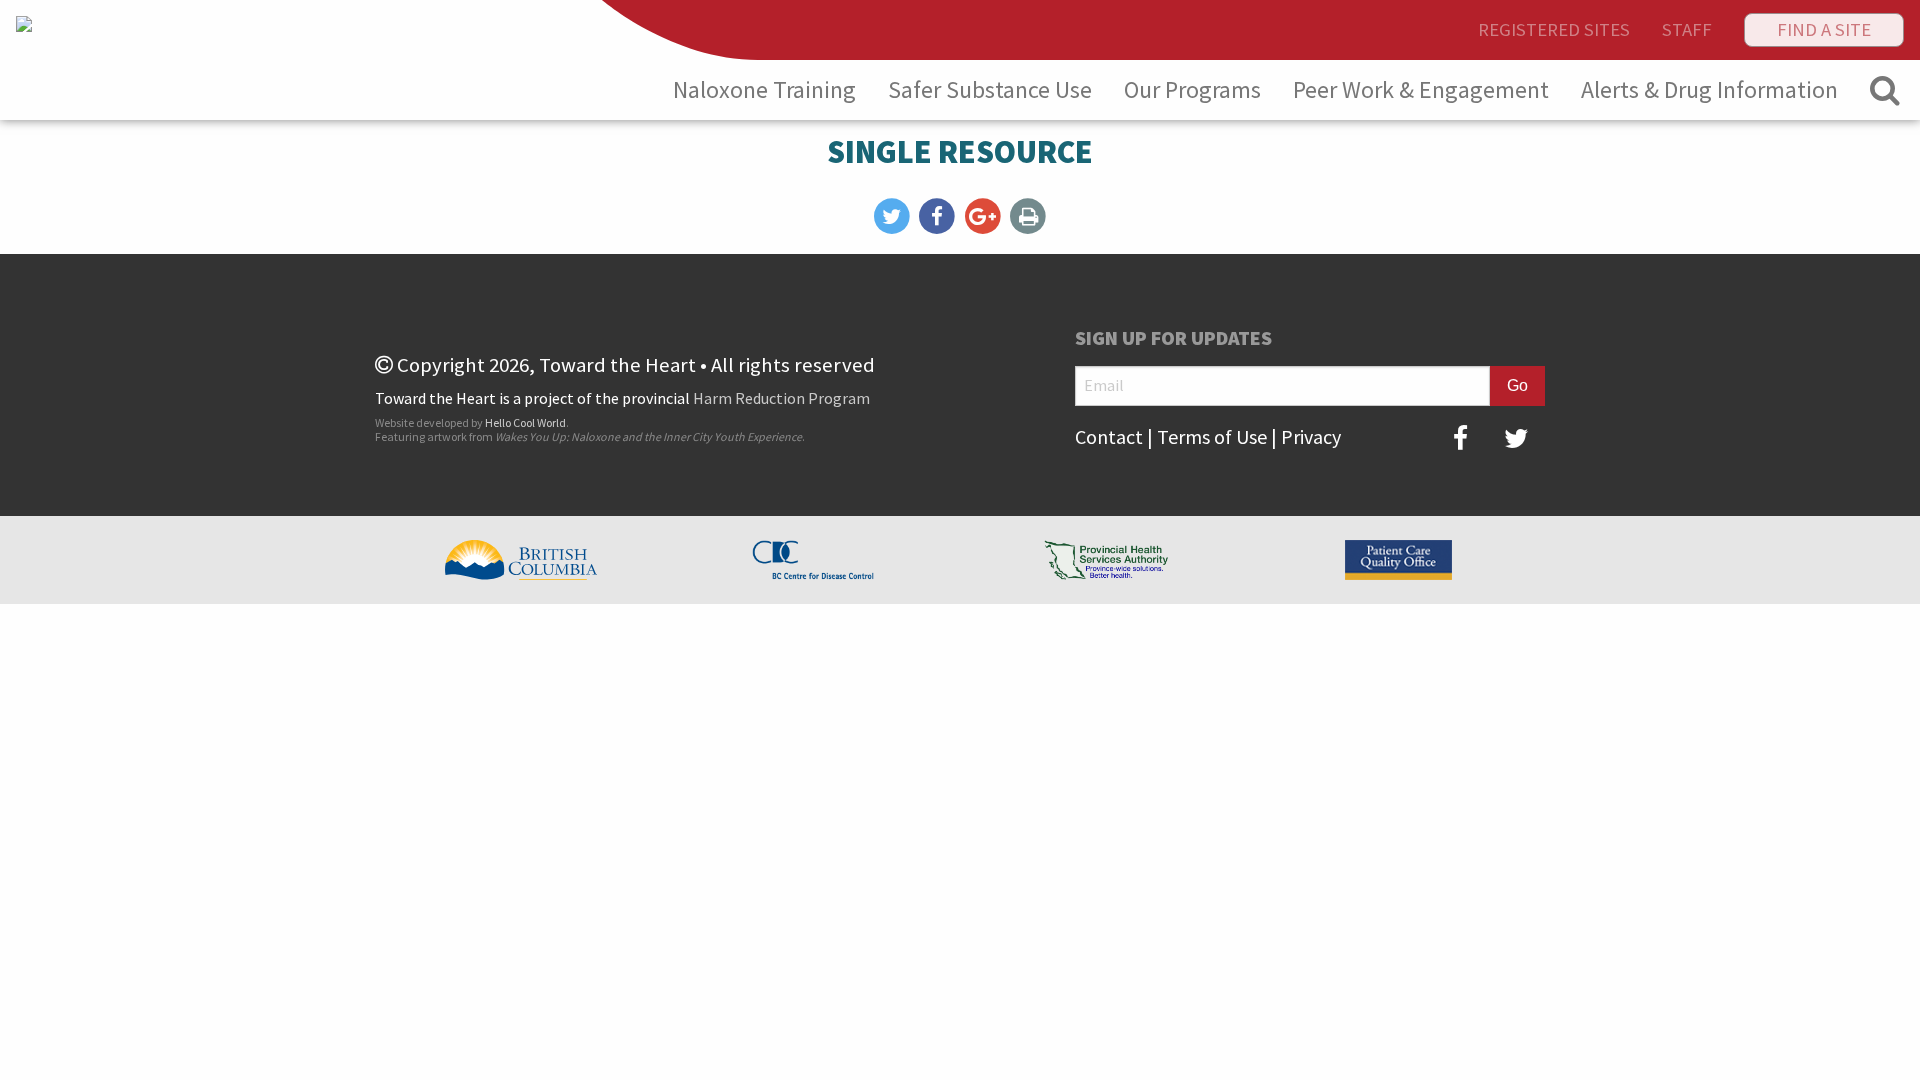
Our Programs (1192, 89)
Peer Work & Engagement (1421, 89)
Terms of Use (1212, 436)
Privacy (1311, 436)
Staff (1687, 29)
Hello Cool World (525, 422)
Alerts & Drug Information (1709, 89)
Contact (1109, 436)
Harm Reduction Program (781, 398)
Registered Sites (1554, 29)
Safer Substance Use (990, 89)
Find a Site (1824, 29)
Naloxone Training (764, 89)
